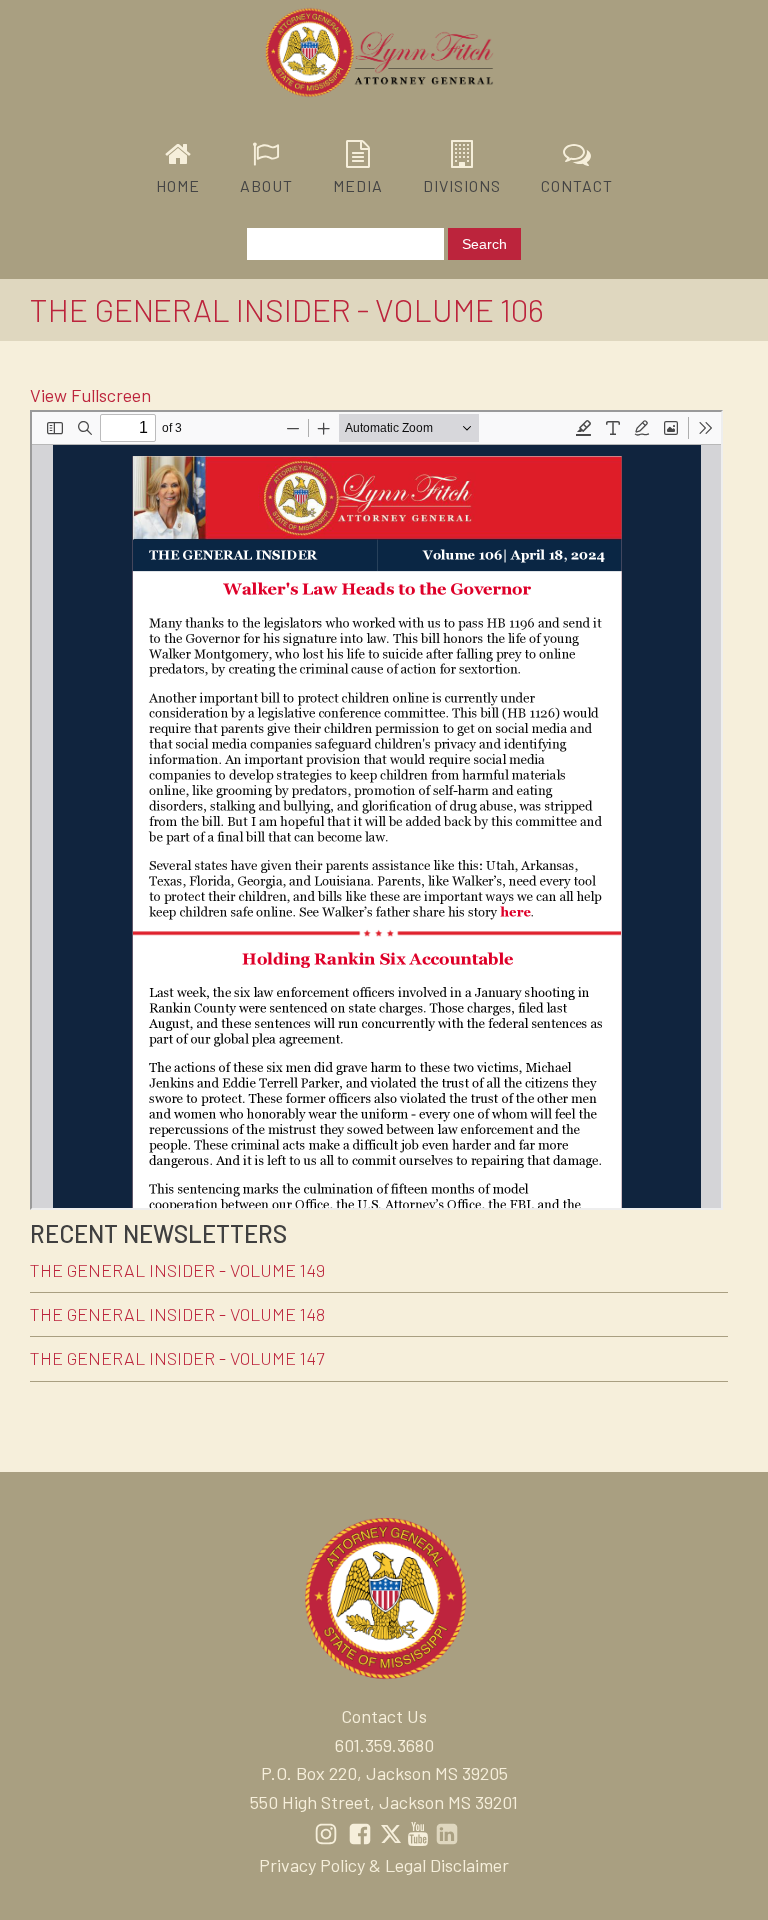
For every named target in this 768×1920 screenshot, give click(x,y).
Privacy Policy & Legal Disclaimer (384, 1865)
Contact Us (384, 1716)
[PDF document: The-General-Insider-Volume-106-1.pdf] (376, 810)
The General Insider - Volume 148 (177, 1314)
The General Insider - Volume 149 (177, 1270)
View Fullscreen (90, 395)
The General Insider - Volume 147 (177, 1358)
